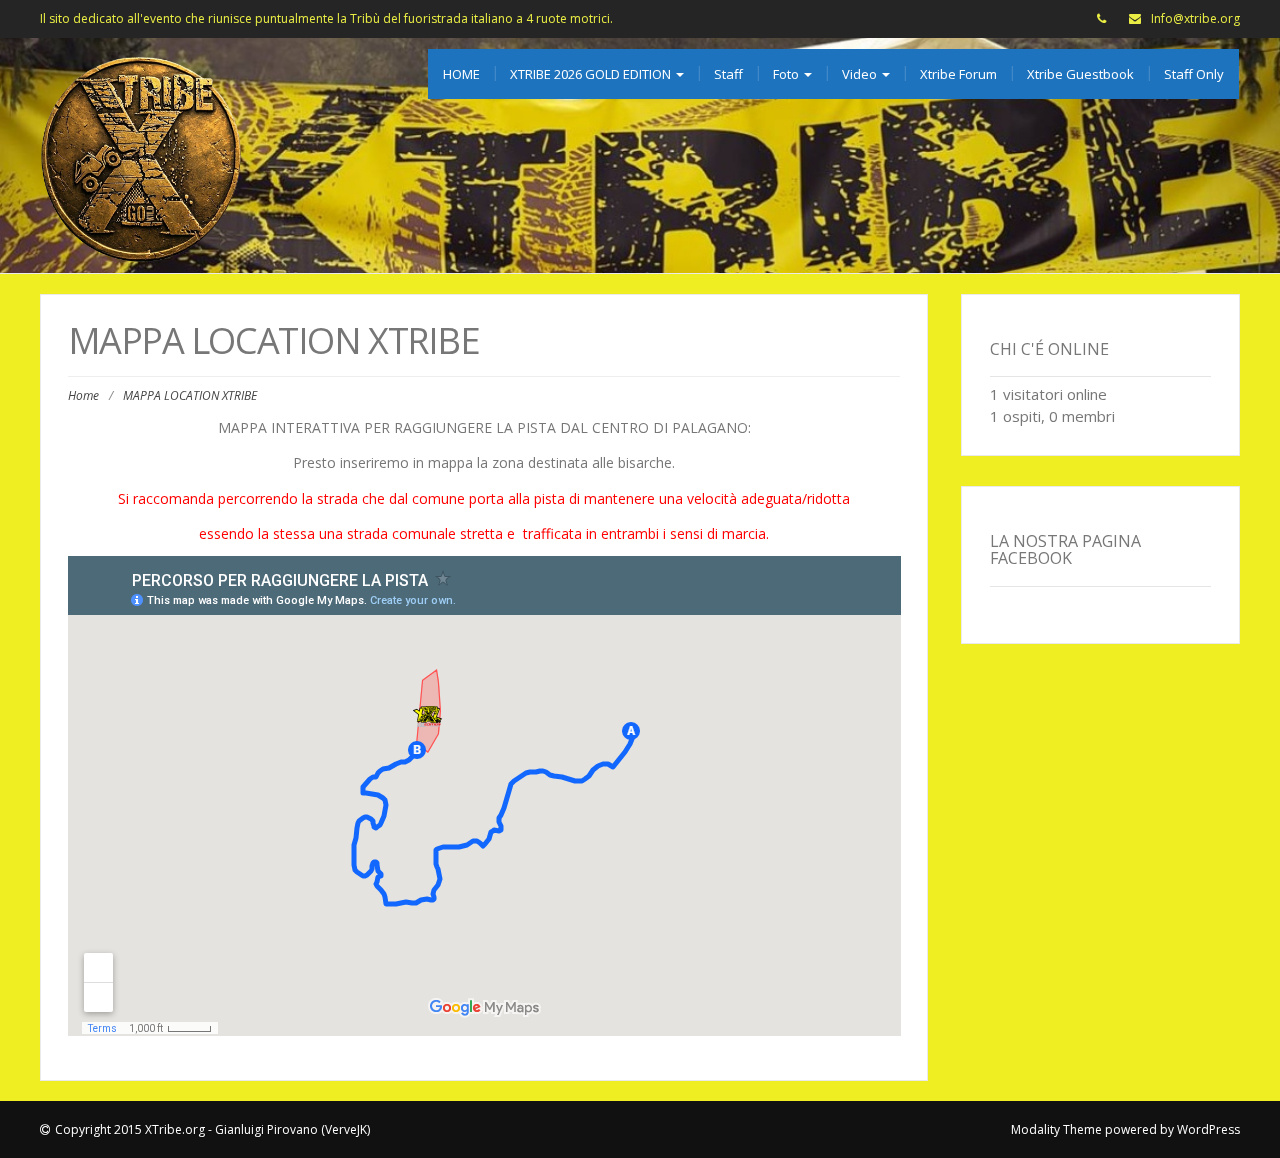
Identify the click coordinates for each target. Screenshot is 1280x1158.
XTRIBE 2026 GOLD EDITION (592, 74)
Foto (787, 74)
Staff (728, 74)
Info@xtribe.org (1195, 18)
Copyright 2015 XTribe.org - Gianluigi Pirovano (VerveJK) (212, 1129)
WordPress (1208, 1129)
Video (861, 74)
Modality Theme (1056, 1129)
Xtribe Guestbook (1080, 74)
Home (83, 395)
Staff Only (1194, 74)
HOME (461, 74)
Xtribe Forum (958, 74)
